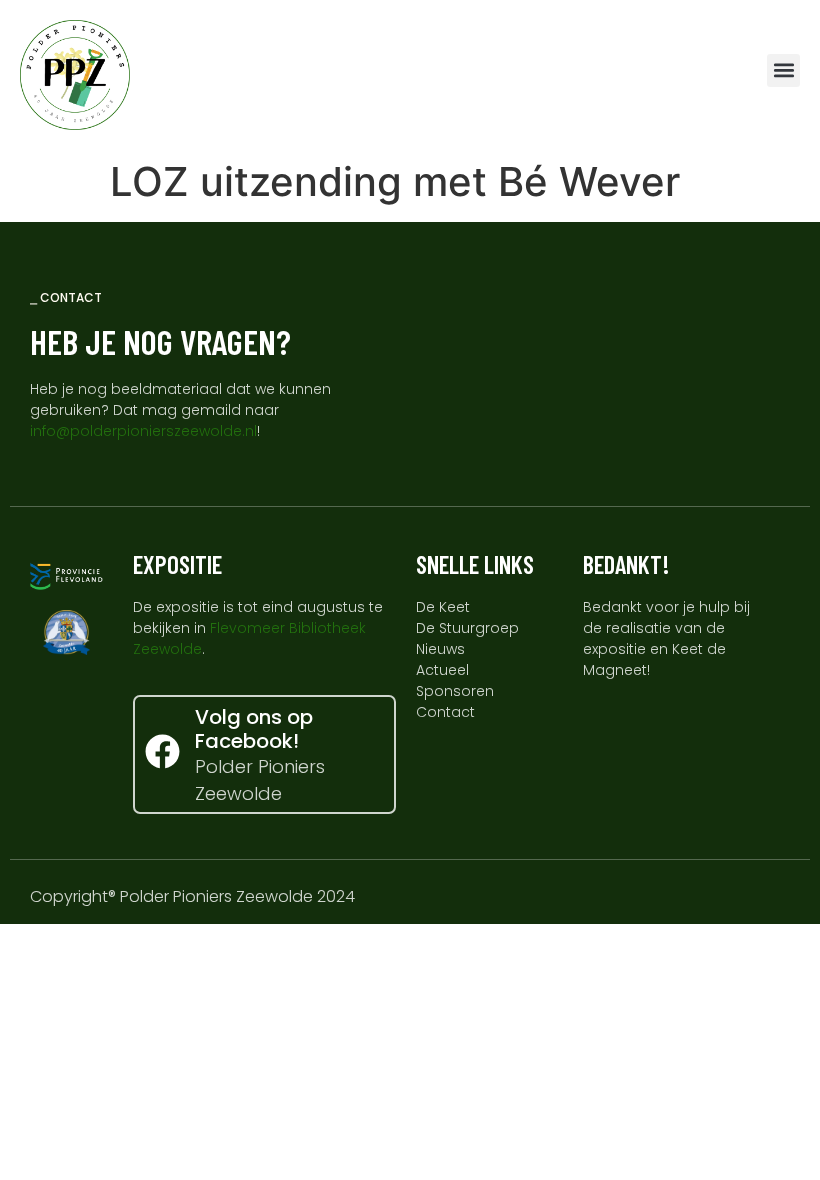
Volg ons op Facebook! (254, 729)
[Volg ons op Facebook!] (162, 751)
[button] (783, 70)
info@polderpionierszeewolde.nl (143, 431)
